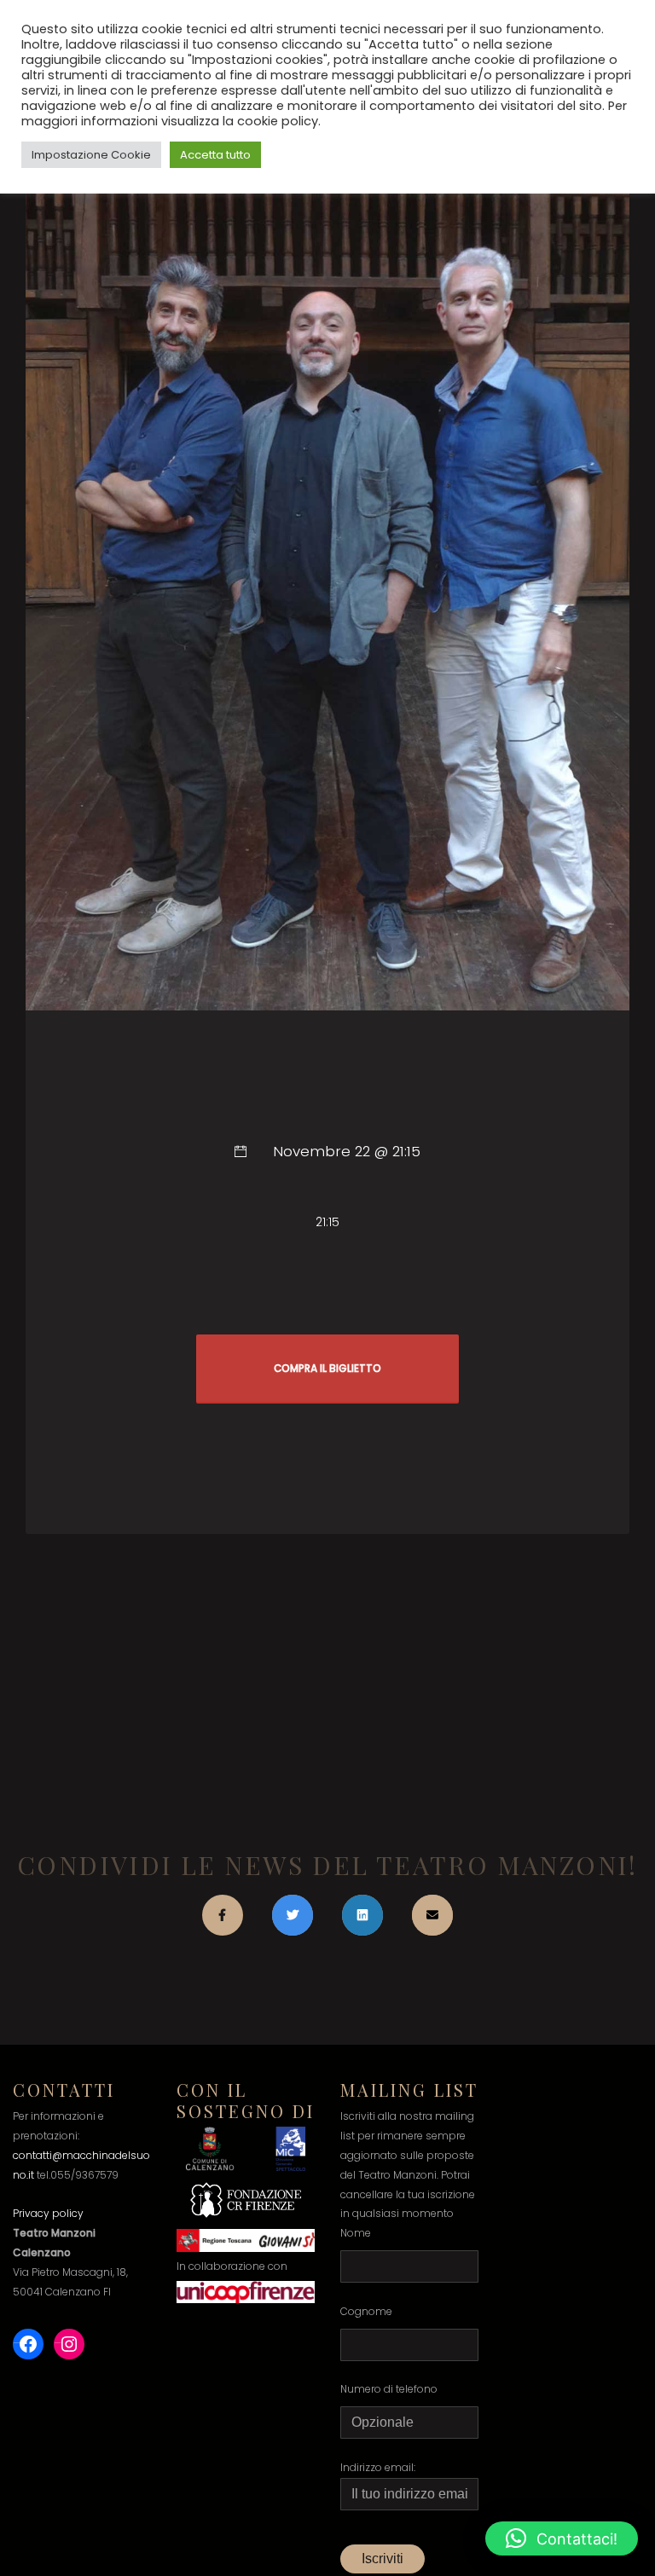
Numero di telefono (389, 2389)
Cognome (366, 2311)
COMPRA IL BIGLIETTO (327, 1369)
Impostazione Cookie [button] (91, 155)
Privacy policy (48, 2213)
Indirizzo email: (378, 2467)
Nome (356, 2233)
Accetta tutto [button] (215, 155)
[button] (562, 2538)
